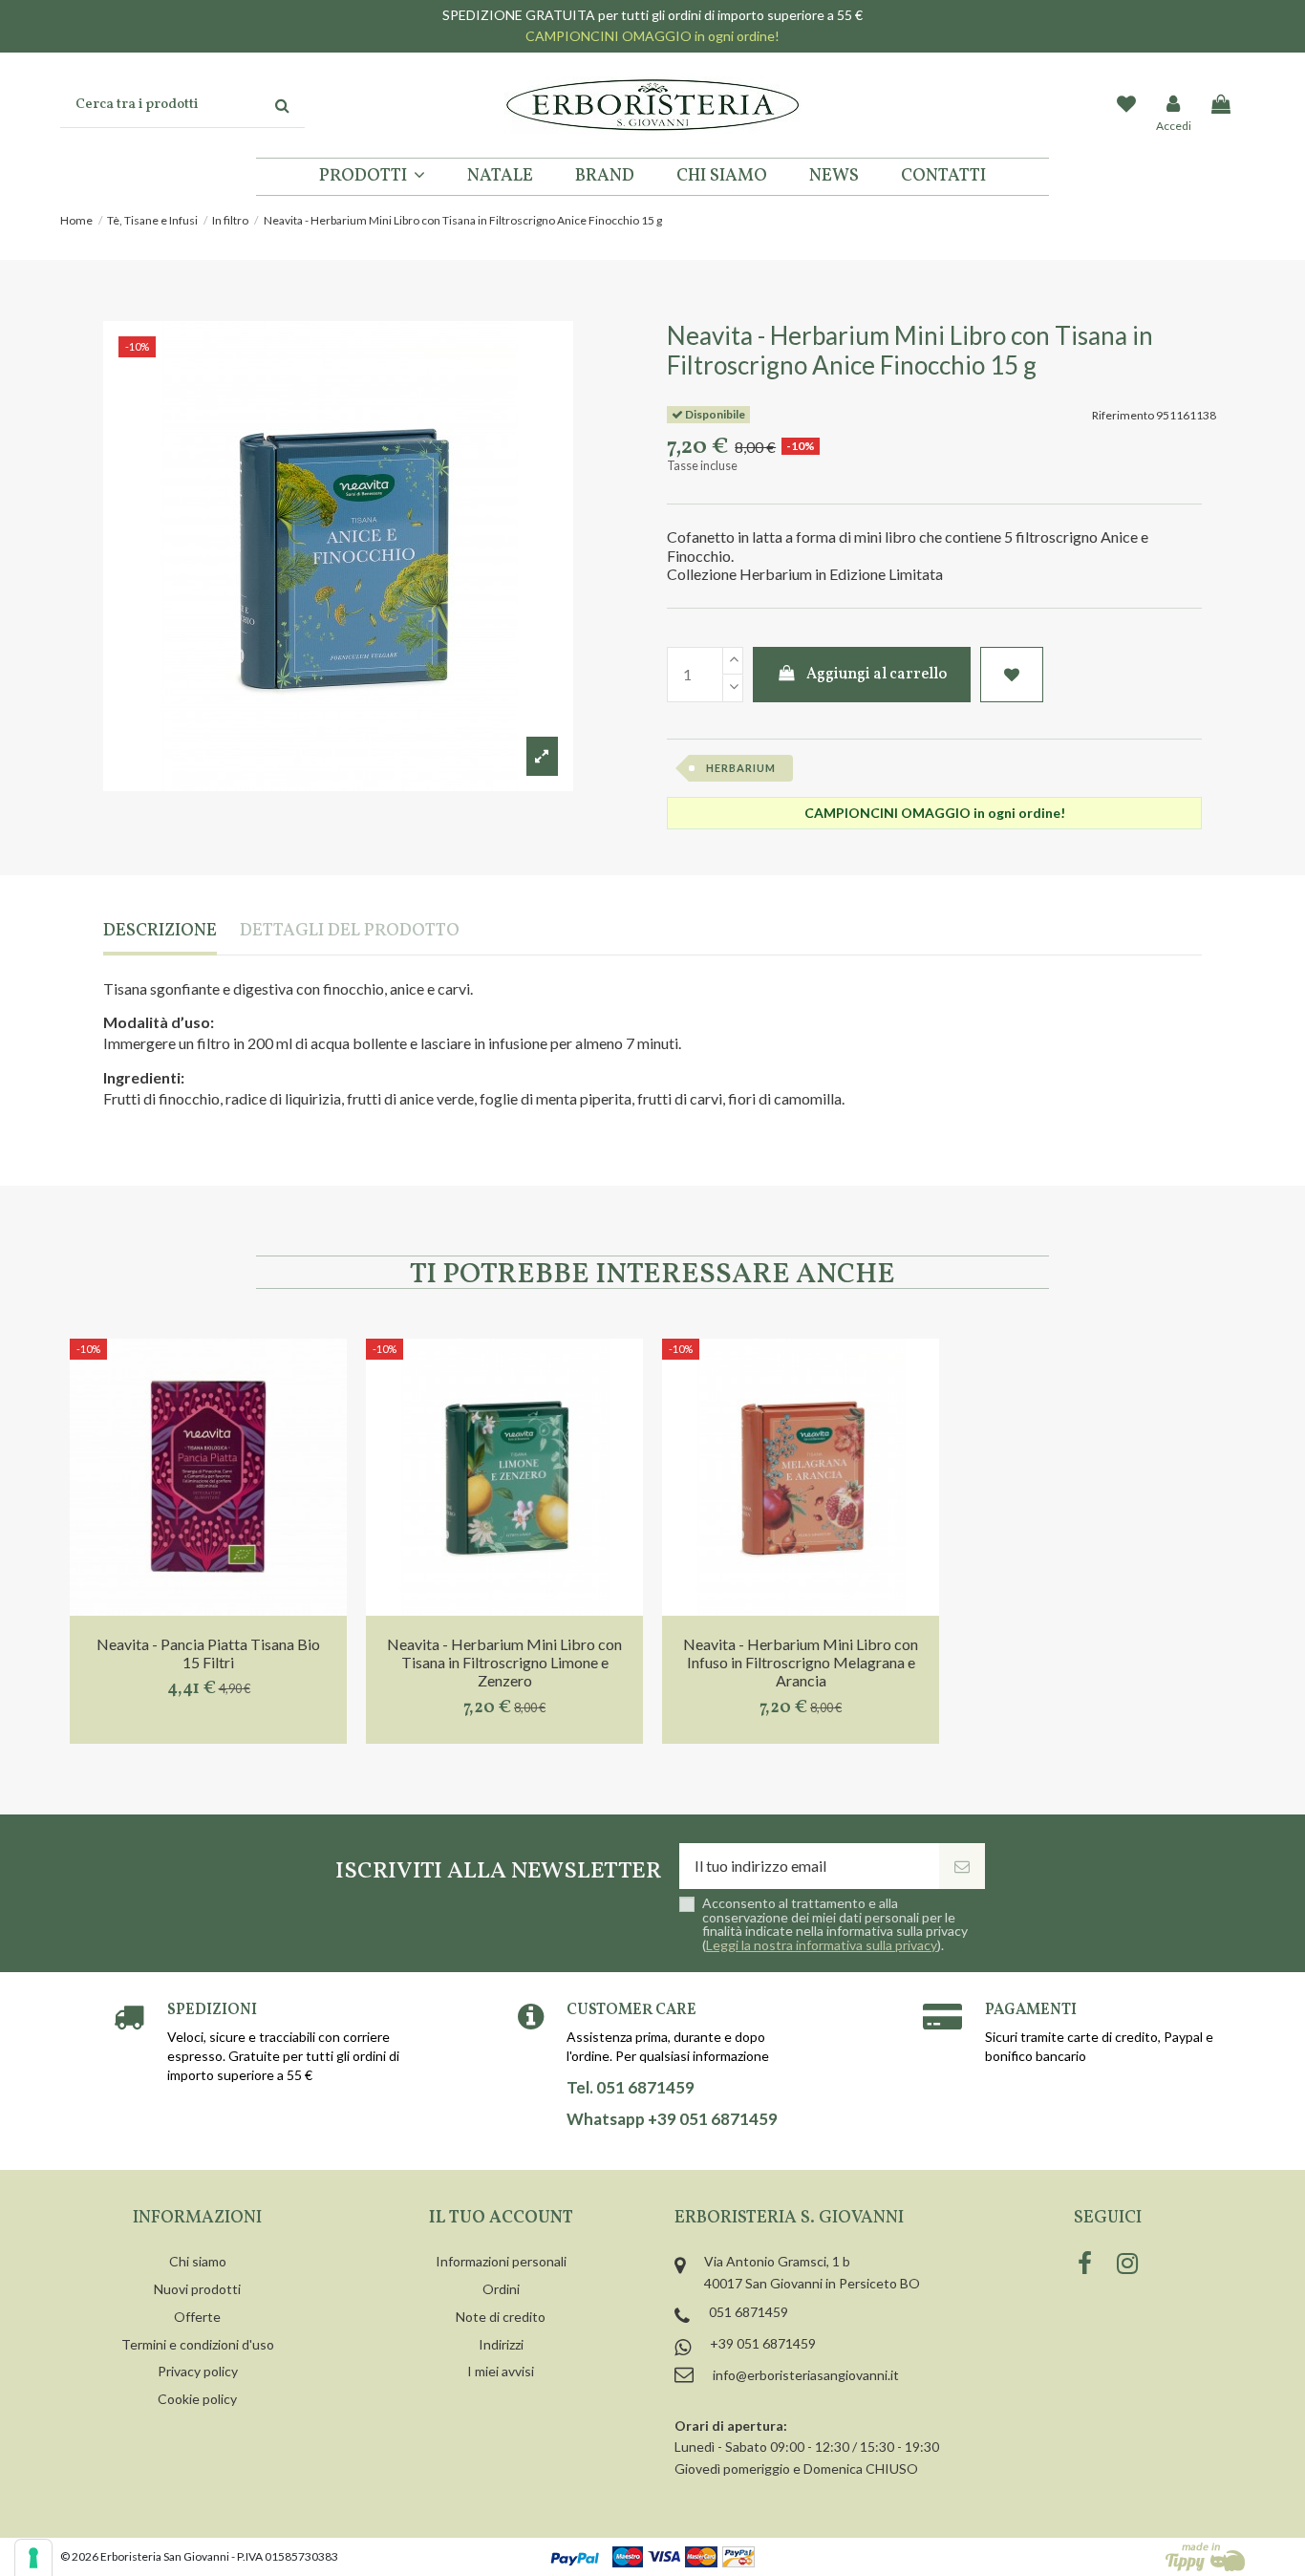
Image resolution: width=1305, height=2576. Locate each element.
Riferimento (1123, 415)
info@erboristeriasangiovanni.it (806, 2375)
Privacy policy (198, 2371)
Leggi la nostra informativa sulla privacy (822, 1945)
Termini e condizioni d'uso (198, 2344)
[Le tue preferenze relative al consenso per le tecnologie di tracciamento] (33, 2558)
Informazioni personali (501, 2261)
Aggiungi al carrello (877, 675)
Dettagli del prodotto (350, 932)
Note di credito (501, 2317)
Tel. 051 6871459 (631, 2088)
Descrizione (160, 932)
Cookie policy (197, 2399)
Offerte (197, 2317)
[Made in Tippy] (1205, 2557)
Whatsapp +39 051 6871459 (672, 2119)
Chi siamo (198, 2261)
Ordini (501, 2289)
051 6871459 (749, 2312)
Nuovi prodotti (197, 2289)
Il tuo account (501, 2218)
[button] (372, 177)
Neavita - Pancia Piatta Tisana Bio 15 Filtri (208, 1653)
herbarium (741, 768)
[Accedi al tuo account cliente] (1174, 105)
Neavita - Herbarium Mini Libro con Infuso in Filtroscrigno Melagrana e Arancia (801, 1662)
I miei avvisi (501, 2371)
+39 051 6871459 (763, 2343)
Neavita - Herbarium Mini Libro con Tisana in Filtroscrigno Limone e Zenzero (504, 1662)
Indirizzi (501, 2344)
